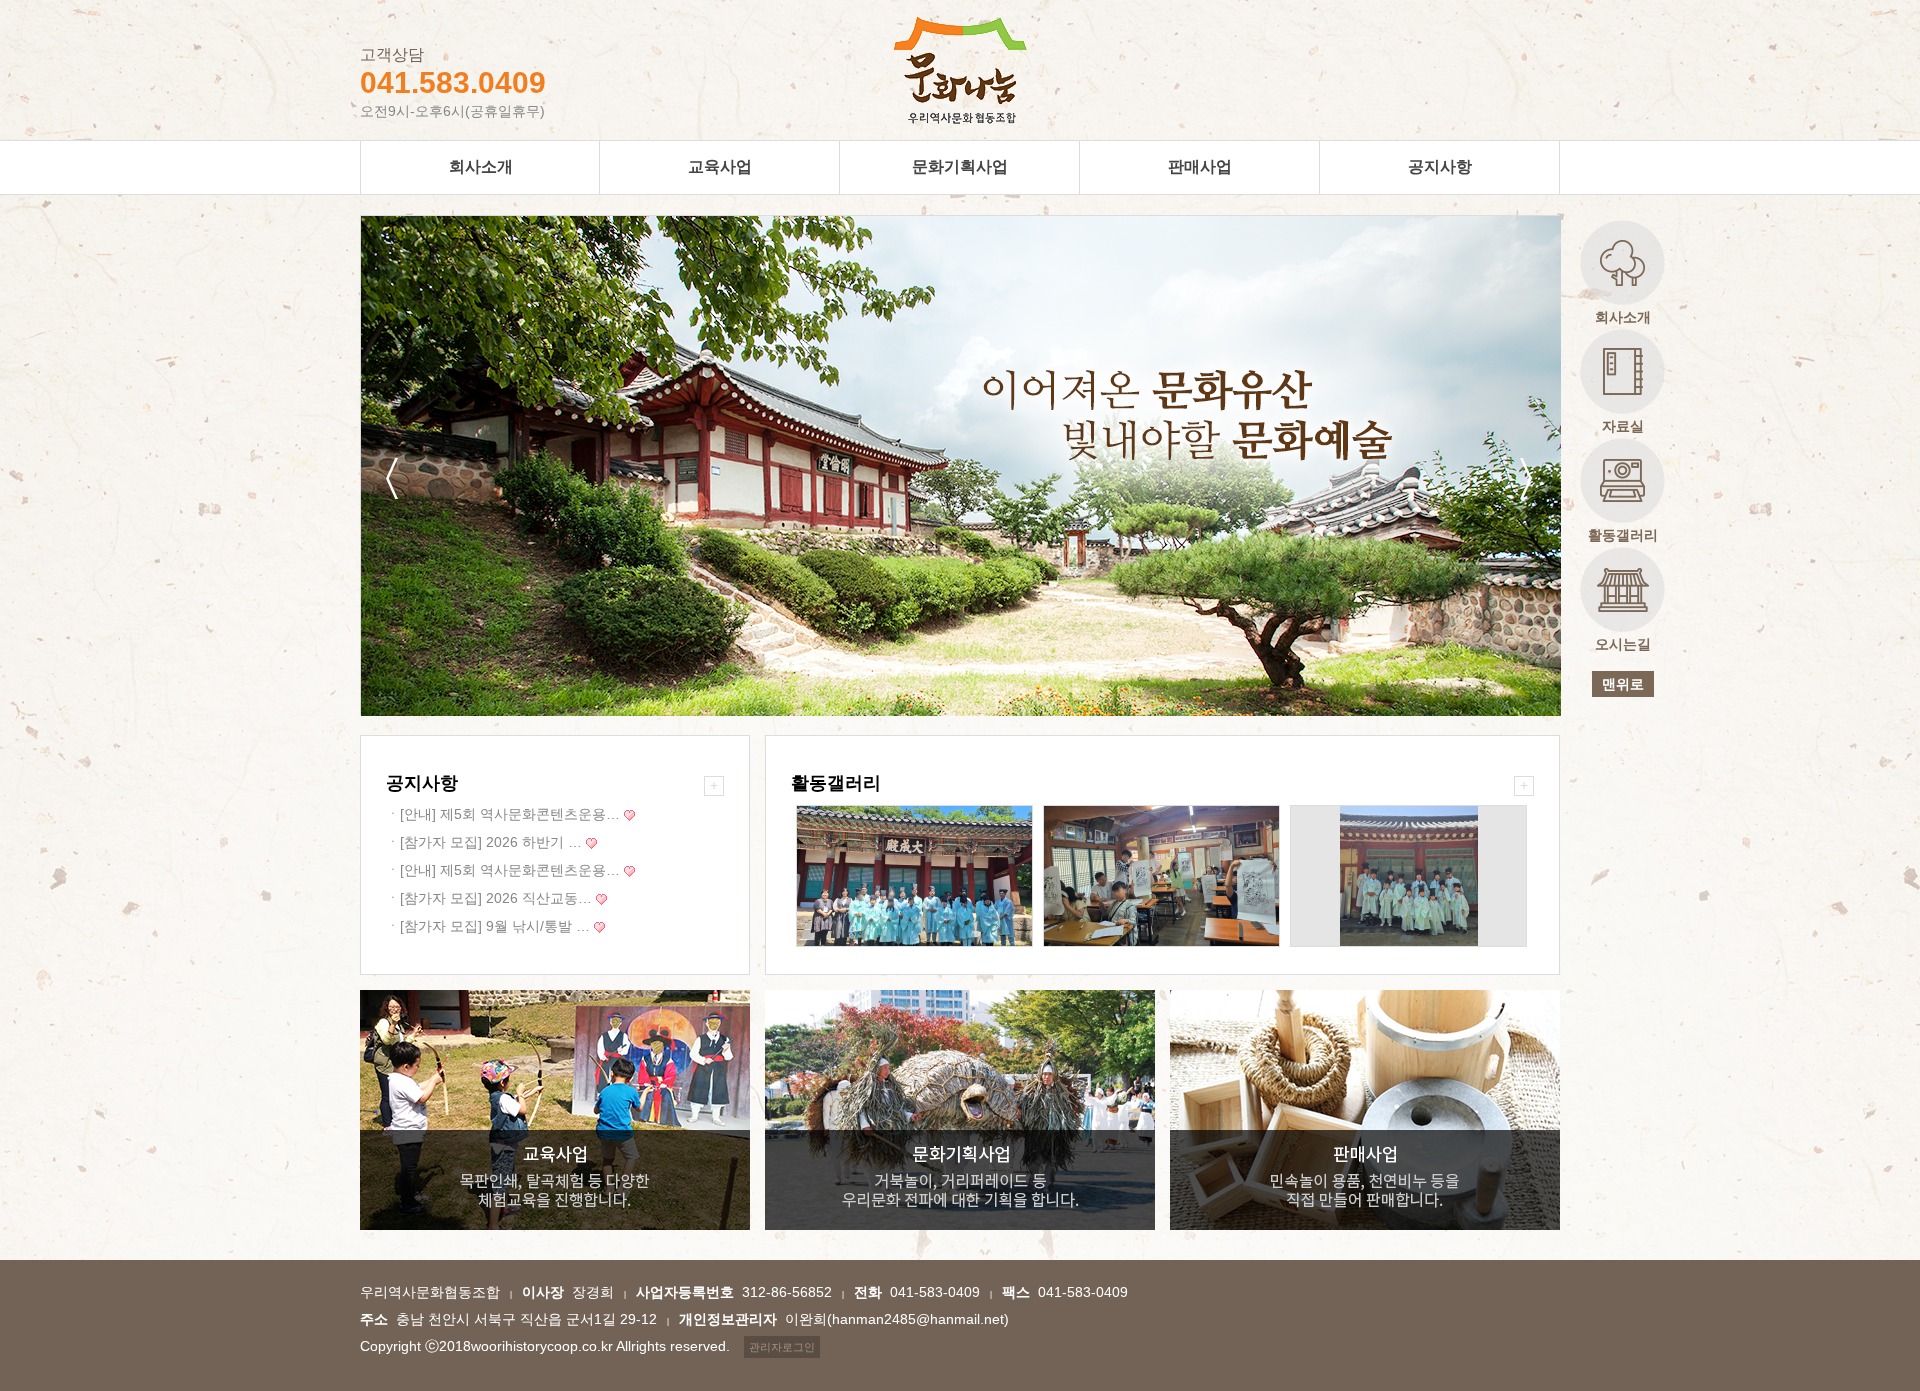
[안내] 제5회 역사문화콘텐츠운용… (503, 814)
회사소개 (481, 166)
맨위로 (1623, 684)
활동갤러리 (836, 783)
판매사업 (1200, 166)
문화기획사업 (960, 166)
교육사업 (720, 166)
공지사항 (1440, 166)
